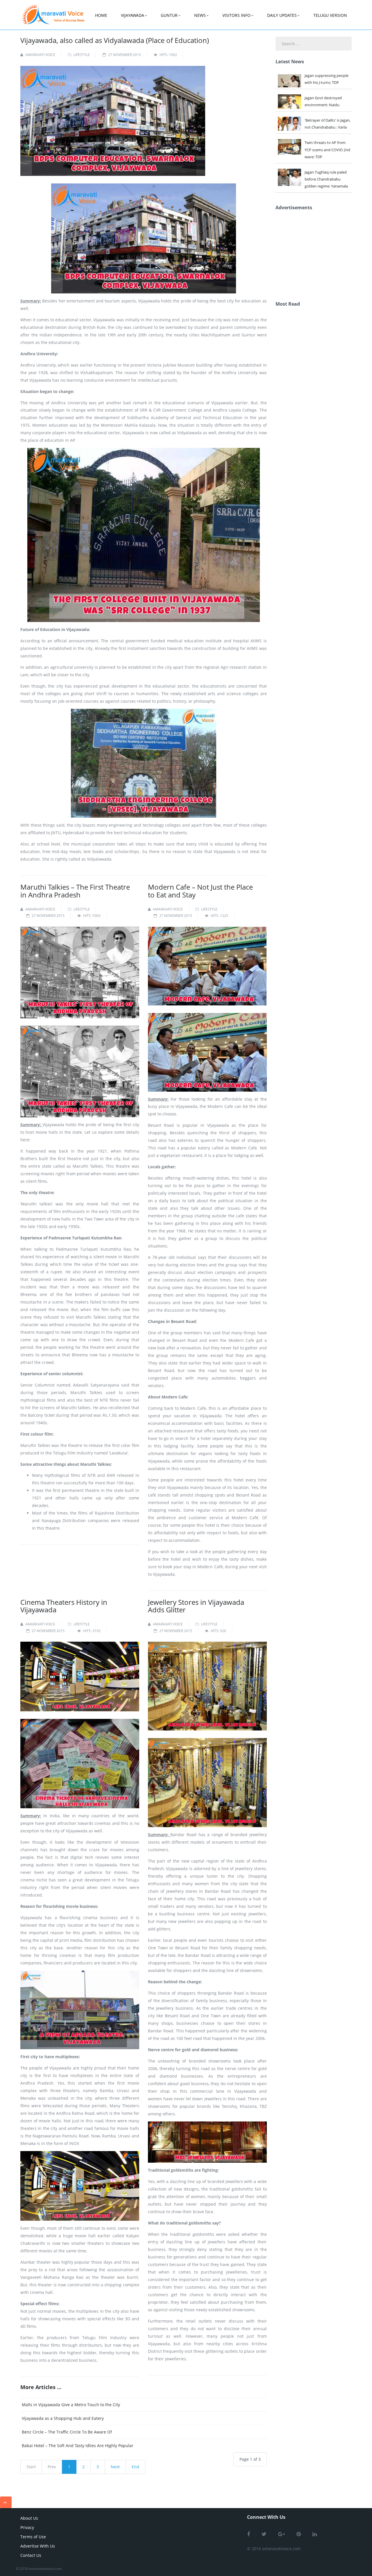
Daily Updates (282, 15)
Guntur (169, 15)
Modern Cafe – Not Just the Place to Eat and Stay (200, 891)
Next (115, 2467)
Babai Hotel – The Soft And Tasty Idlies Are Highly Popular (78, 2446)
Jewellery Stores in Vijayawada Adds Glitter (196, 1606)
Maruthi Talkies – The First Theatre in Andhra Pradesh (75, 891)
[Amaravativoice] (53, 10)
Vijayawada (133, 15)
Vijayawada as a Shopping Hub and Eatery (63, 2418)
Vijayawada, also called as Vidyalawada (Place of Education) (115, 40)
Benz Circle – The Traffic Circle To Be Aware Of (67, 2432)
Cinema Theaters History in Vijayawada (64, 1606)
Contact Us (31, 2555)
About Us (29, 2518)
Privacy (27, 2527)
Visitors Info (236, 15)
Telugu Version (330, 15)
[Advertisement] (319, 254)
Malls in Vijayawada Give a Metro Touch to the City (71, 2405)
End (135, 2467)
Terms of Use (33, 2537)
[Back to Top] (6, 2502)
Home (101, 15)
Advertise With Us (38, 2546)
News (200, 15)
